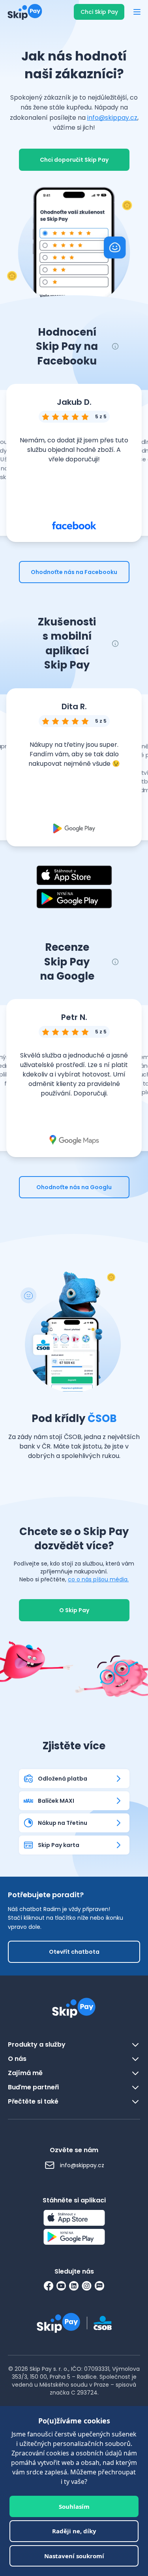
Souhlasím (74, 2506)
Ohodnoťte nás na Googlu (74, 1187)
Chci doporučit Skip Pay (74, 160)
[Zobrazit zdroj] (74, 525)
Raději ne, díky (74, 2531)
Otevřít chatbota (74, 1952)
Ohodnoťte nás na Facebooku (74, 572)
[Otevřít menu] (137, 12)
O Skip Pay (74, 1610)
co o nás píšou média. (98, 1579)
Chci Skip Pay (99, 12)
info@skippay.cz (112, 118)
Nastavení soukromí (74, 2556)
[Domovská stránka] (22, 12)
